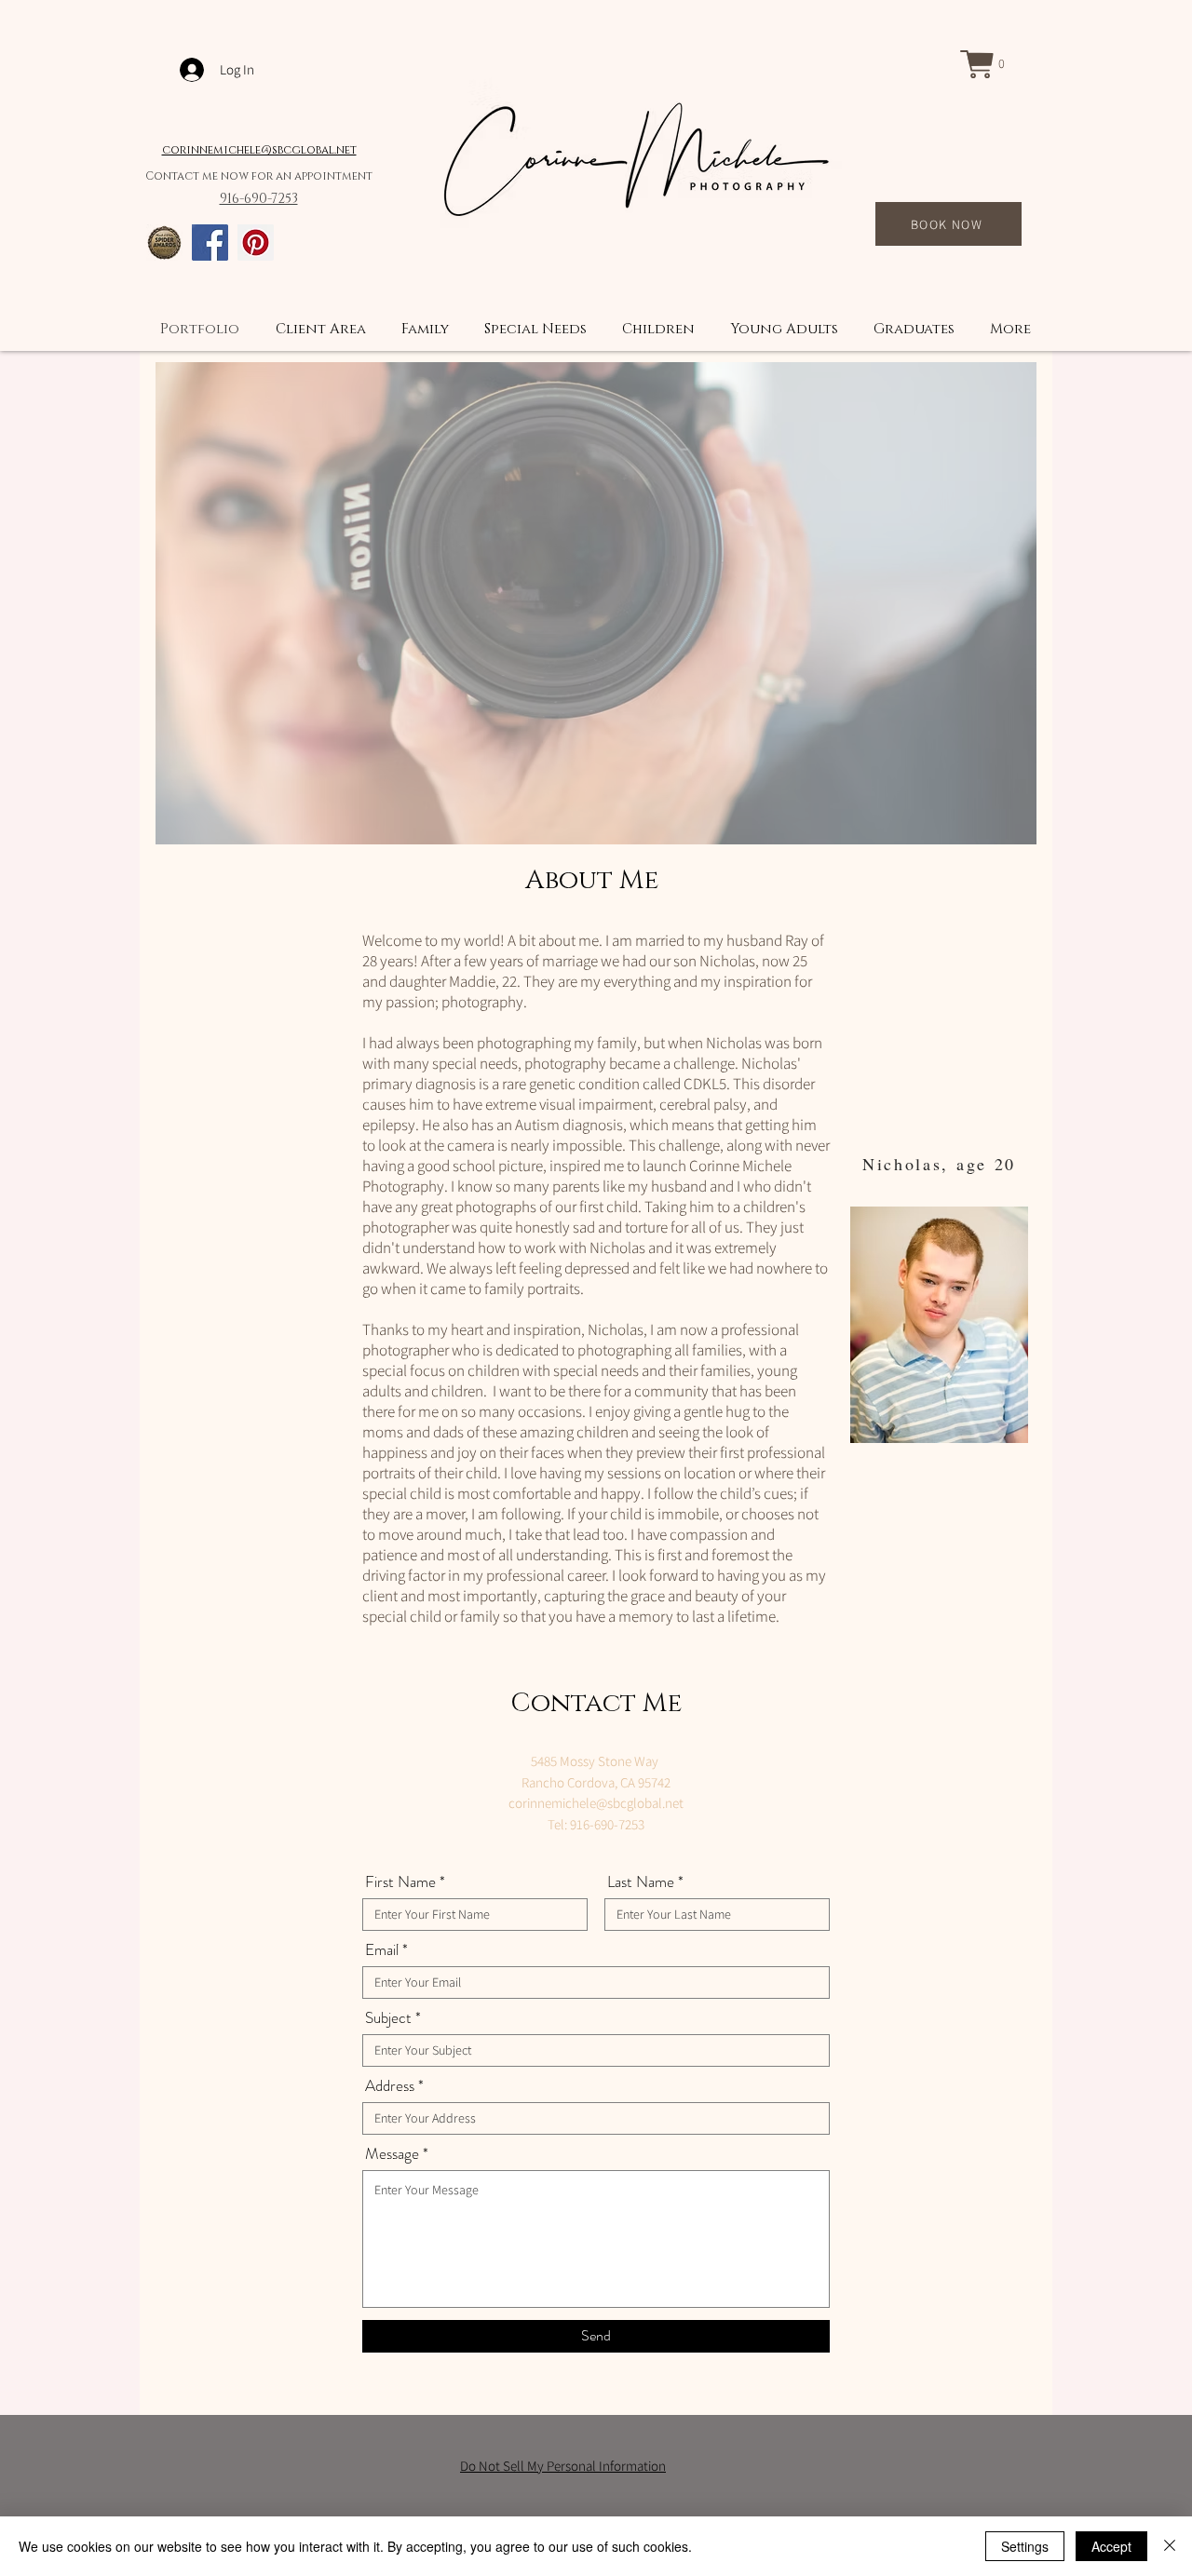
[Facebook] (210, 243)
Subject (388, 2018)
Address (390, 2086)
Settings (1025, 2546)
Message (392, 2154)
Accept (1111, 2546)
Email (382, 1950)
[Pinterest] (256, 243)
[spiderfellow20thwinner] (164, 243)
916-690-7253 (259, 199)
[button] (991, 64)
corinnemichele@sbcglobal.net (259, 150)
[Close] (1170, 2546)
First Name (400, 1882)
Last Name (641, 1882)
